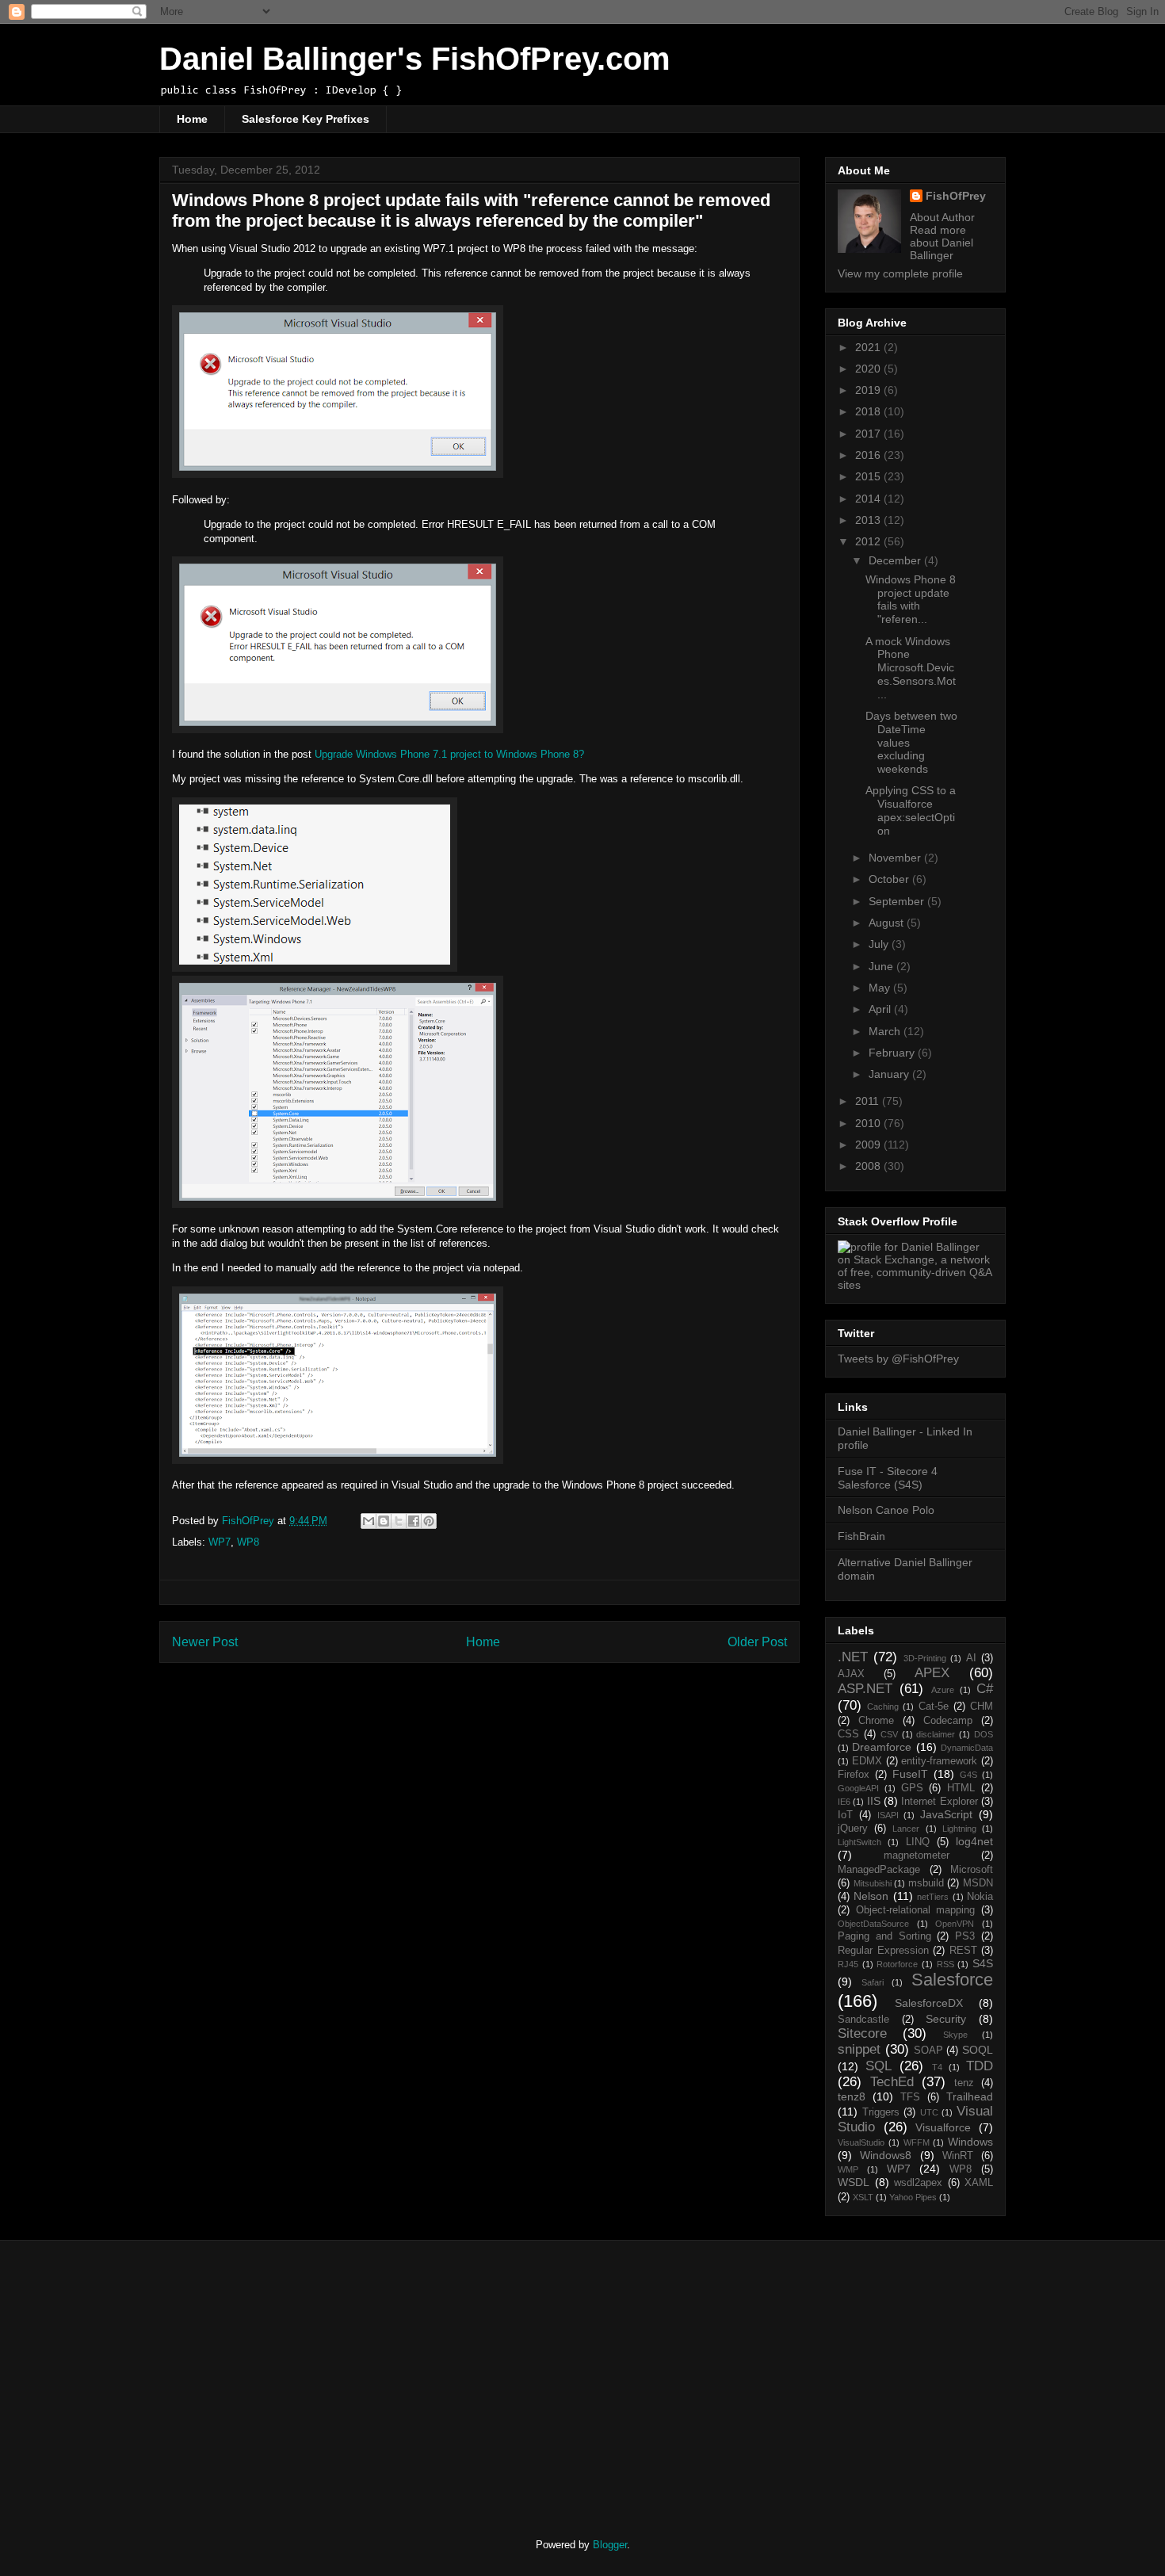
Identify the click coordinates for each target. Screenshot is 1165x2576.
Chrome (876, 1721)
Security (946, 2019)
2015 (869, 476)
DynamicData (967, 1748)
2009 (869, 1145)
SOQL (978, 2050)
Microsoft (972, 1870)
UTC (929, 2112)
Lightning (959, 1829)
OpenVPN (955, 1924)
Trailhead (970, 2096)
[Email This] (369, 1521)
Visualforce (943, 2127)
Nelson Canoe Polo (886, 1510)
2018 (869, 411)
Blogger (610, 2545)
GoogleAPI (858, 1788)
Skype (955, 2035)
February (893, 1053)
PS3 (965, 1936)
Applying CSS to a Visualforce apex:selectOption (911, 810)
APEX (932, 1673)
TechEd (892, 2082)
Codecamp (948, 1721)
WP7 (220, 1542)
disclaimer (936, 1734)
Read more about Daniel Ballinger (942, 243)
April (881, 1009)
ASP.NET (865, 1689)
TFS (910, 2097)
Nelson (871, 1896)
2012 (869, 541)
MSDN (978, 1883)
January (890, 1074)
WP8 (248, 1542)
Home (192, 119)
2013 (869, 520)
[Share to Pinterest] (429, 1521)
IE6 (844, 1802)
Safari (873, 1982)
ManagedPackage (879, 1870)
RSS (945, 1964)
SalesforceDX (929, 2003)
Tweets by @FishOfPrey (898, 1359)
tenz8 (852, 2096)
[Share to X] (399, 1521)
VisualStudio (861, 2142)
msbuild (926, 1883)
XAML (979, 2183)
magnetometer (917, 1856)
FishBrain (861, 1536)
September (898, 901)
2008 (869, 1166)
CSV (889, 1734)
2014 (869, 499)
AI (971, 1658)
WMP (848, 2169)
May (881, 988)
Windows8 (886, 2155)
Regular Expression (883, 1951)
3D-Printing (925, 1658)
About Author (942, 217)
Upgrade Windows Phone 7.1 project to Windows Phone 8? (449, 754)
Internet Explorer (939, 1802)
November (896, 858)
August (888, 923)
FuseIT (910, 1774)
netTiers (933, 1897)
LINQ (918, 1842)
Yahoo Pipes (913, 2197)
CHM (982, 1707)
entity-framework (939, 1761)
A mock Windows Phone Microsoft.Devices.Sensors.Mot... (911, 668)
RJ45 (848, 1964)
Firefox (854, 1775)
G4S (968, 1775)
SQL (879, 2066)
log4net (974, 1841)
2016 (869, 455)
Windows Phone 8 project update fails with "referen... (911, 599)
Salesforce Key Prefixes (306, 119)
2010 (869, 1123)
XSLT (863, 2197)
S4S (983, 1963)
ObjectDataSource (873, 1924)
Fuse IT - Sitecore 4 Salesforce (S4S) (888, 1478)
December (896, 560)
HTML (961, 1788)
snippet (859, 2049)
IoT (845, 1815)
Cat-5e (934, 1707)
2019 (869, 390)
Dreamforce (882, 1747)
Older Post (757, 1642)
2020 (869, 369)
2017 (869, 434)
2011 (869, 1101)
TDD (980, 2066)
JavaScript (946, 1814)
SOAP (928, 2050)
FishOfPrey (956, 196)
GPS (912, 1788)
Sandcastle (863, 2020)
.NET (853, 1657)
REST (963, 1951)
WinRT (958, 2156)
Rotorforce (897, 1964)
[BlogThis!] (384, 1521)
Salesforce (952, 1980)
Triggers (881, 2112)
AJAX (851, 1674)
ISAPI (888, 1815)
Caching (883, 1707)
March (886, 1031)
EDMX (867, 1761)
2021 (869, 347)
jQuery (853, 1829)
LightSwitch (859, 1842)
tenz (964, 2083)
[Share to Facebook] (414, 1521)
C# (985, 1689)
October (890, 879)
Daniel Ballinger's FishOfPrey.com (415, 59)
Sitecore (862, 2033)
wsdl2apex (918, 2183)
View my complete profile (900, 273)
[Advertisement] (292, 2375)
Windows (970, 2142)
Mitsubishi (873, 1883)
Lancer (906, 1829)
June (882, 966)
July (880, 944)
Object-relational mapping (916, 1910)
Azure (943, 1690)
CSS (848, 1734)
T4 (937, 2067)
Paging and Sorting (884, 1936)
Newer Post (205, 1642)
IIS (874, 1801)
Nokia (980, 1897)
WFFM (917, 2142)
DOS (984, 1734)
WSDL (854, 2182)
